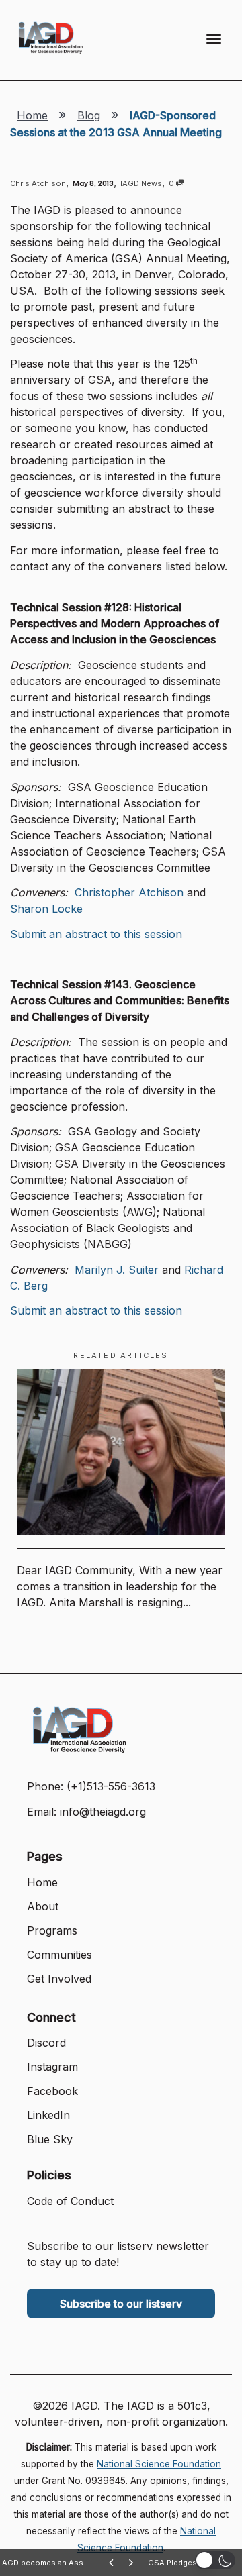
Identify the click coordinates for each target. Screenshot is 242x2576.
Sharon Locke (46, 909)
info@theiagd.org (103, 1812)
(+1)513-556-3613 (111, 1786)
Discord (46, 2043)
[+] (121, 1452)
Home (32, 115)
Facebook (52, 2091)
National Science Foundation (159, 2464)
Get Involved (59, 1979)
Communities (59, 1955)
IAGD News (141, 183)
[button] (215, 2560)
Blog (89, 115)
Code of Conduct (70, 2201)
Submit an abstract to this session (96, 934)
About (43, 1906)
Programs (52, 1930)
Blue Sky (50, 2139)
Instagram (52, 2067)
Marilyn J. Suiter (117, 1270)
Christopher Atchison (129, 892)
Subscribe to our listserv (121, 2304)
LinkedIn (48, 2115)
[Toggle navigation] (214, 39)
